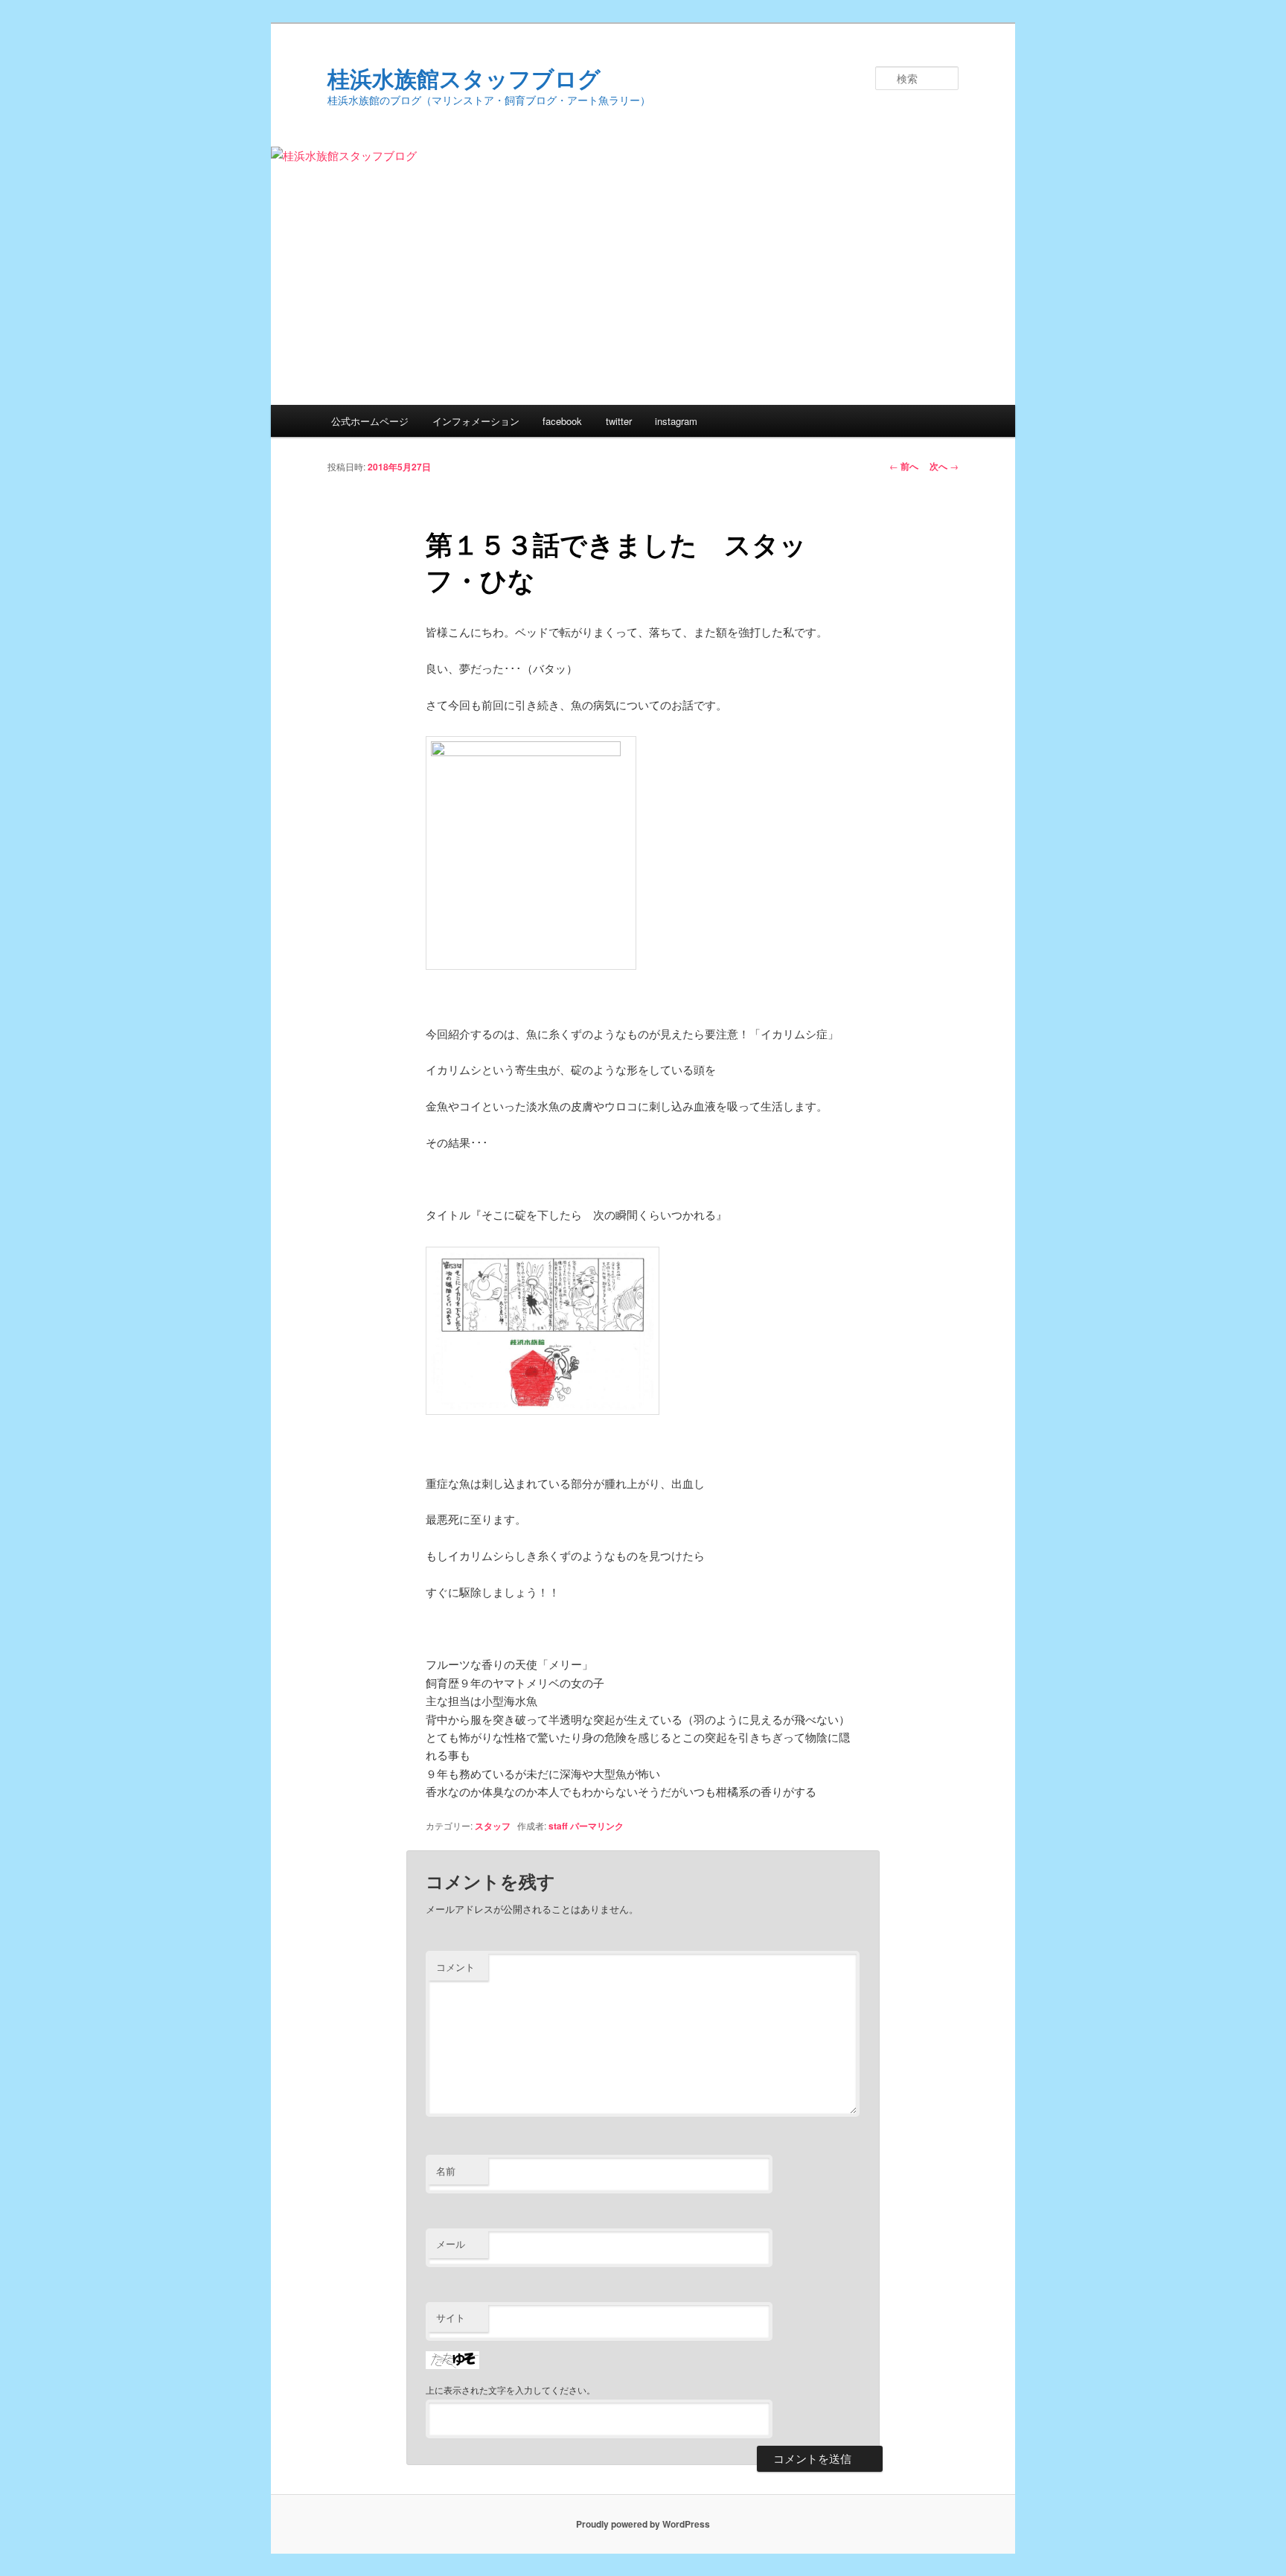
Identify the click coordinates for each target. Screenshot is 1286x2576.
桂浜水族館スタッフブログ (464, 78)
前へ (904, 466)
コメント (455, 1967)
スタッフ (493, 1826)
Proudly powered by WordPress (643, 2524)
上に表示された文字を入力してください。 (511, 2390)
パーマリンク (597, 1826)
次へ (944, 466)
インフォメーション (476, 421)
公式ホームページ (370, 421)
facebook (562, 421)
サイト (451, 2317)
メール (451, 2244)
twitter (619, 421)
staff (558, 1826)
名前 (446, 2171)
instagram (676, 421)
